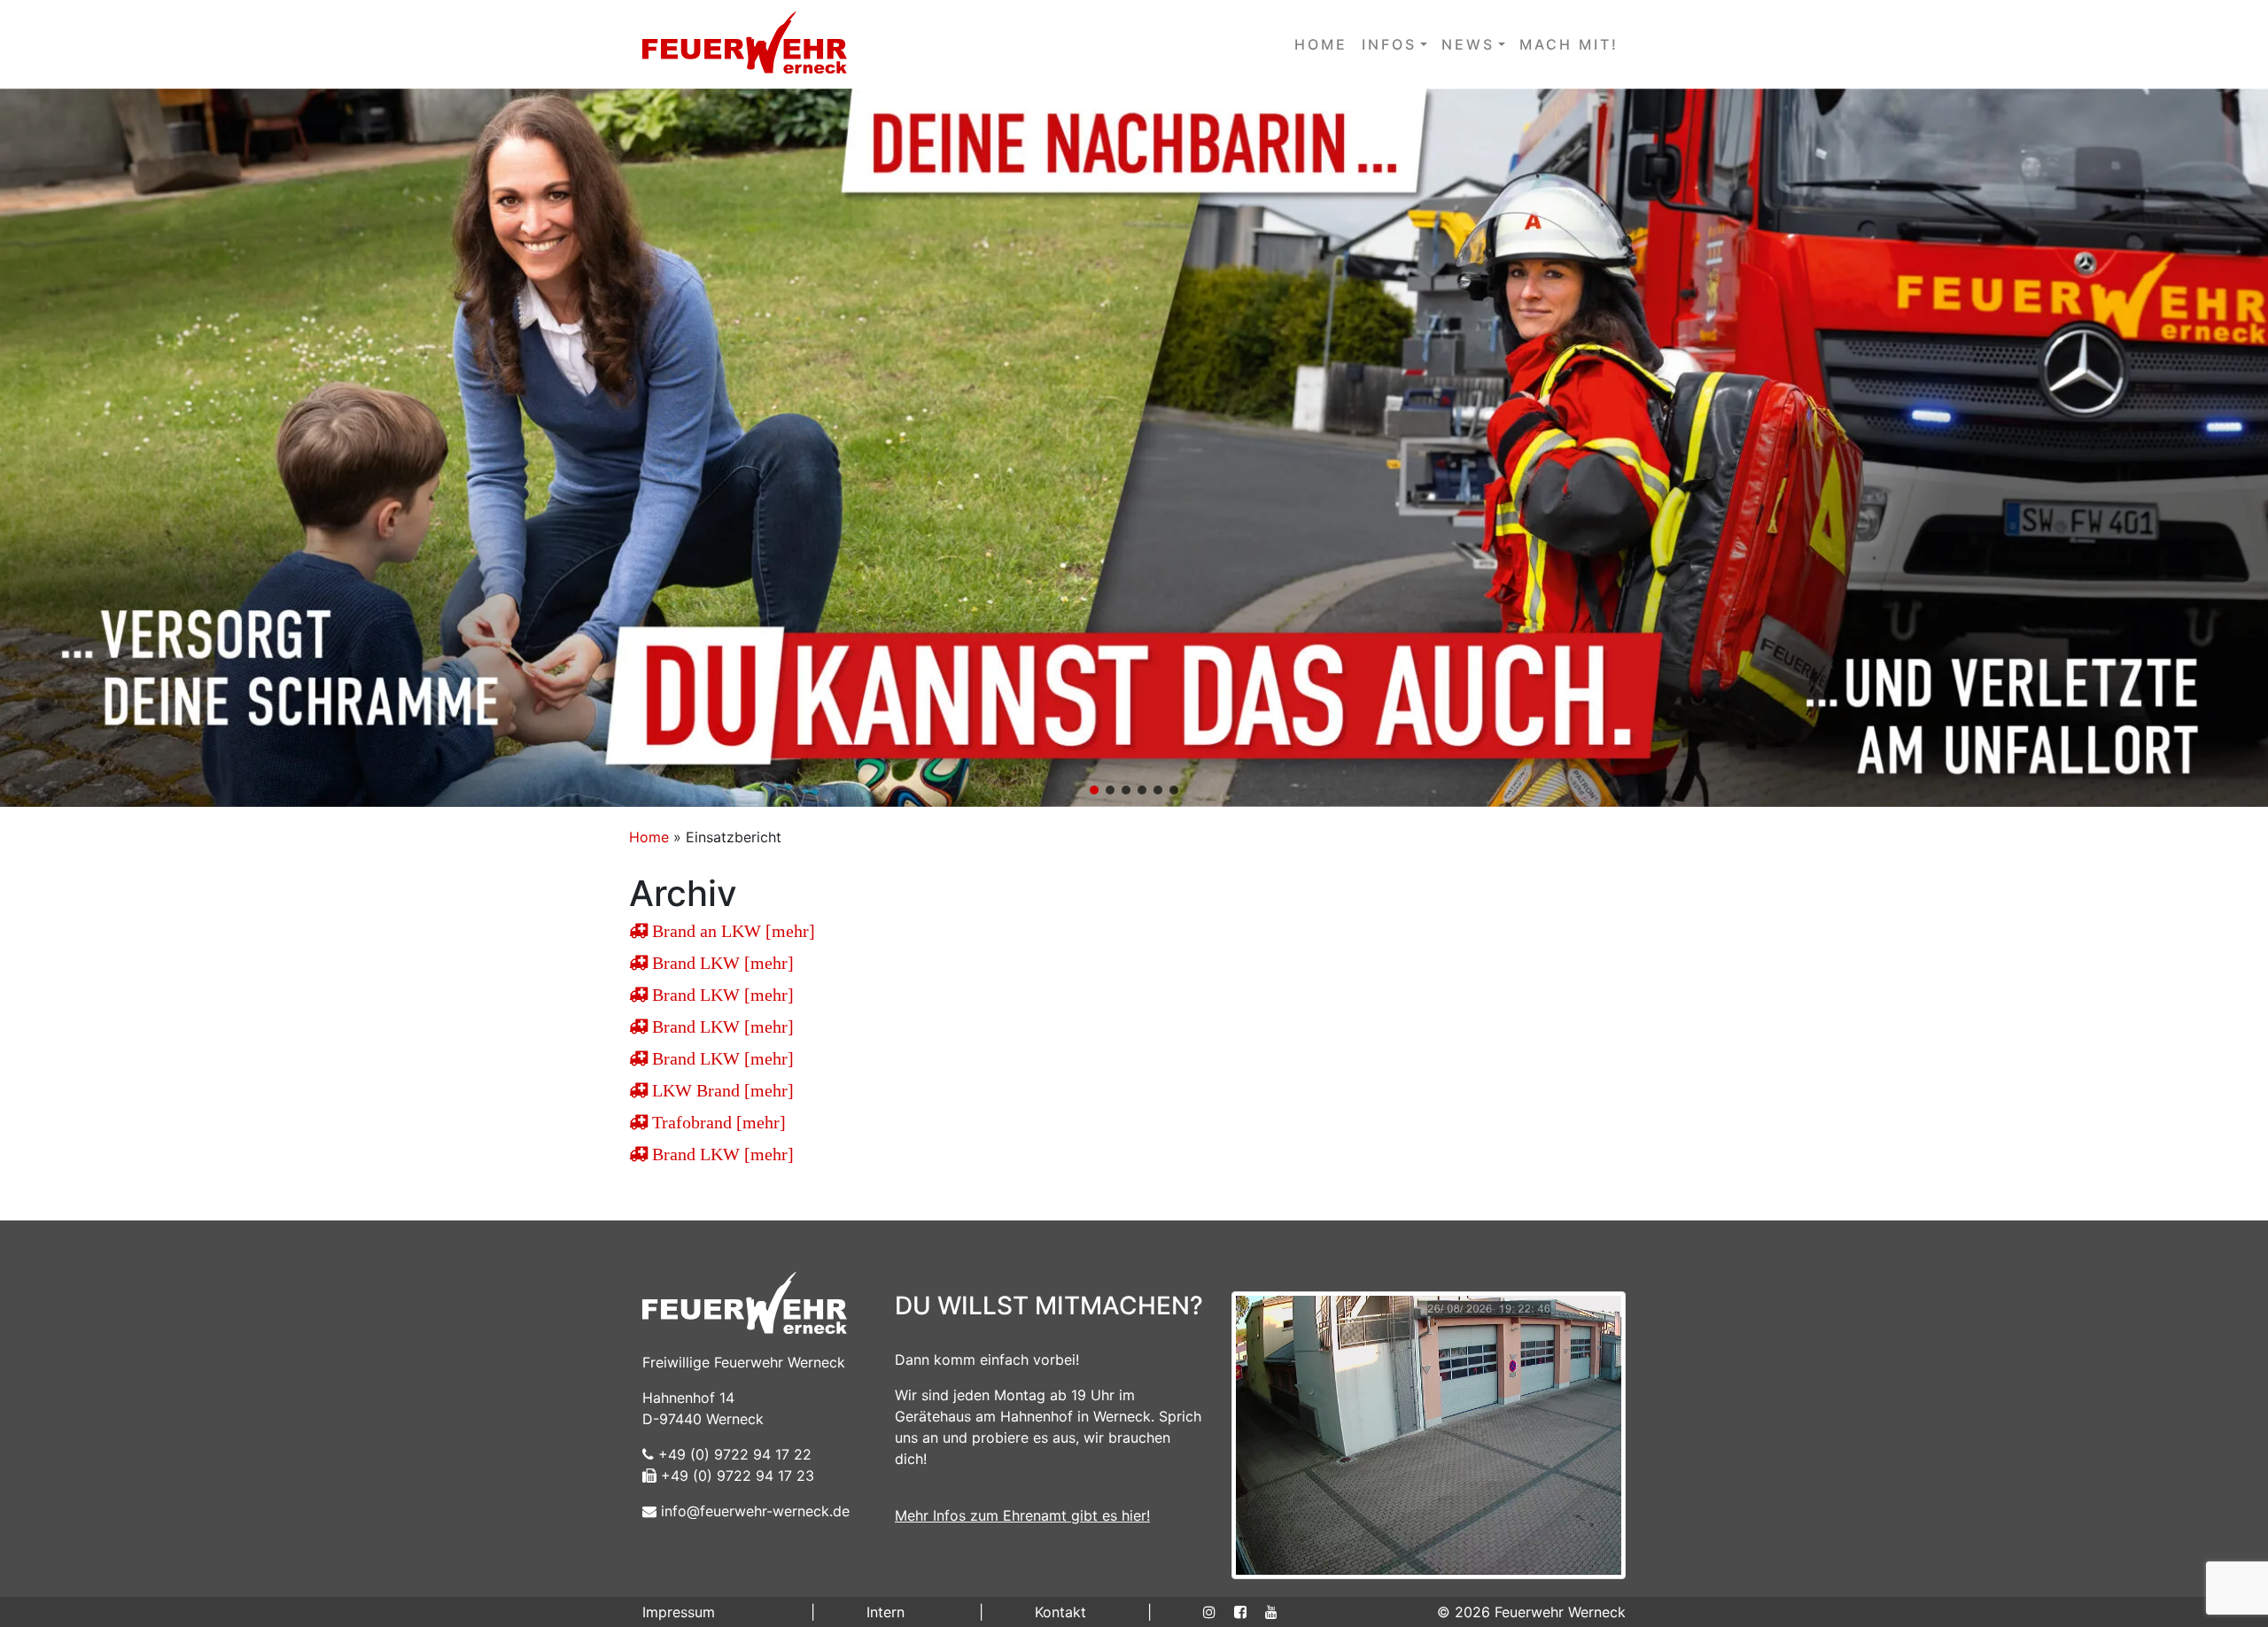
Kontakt (1060, 1612)
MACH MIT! (1569, 44)
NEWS (1468, 44)
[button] (1134, 448)
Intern (885, 1612)
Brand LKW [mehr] (721, 963)
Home (649, 837)
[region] (1134, 448)
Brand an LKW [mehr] (731, 931)
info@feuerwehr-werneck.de (753, 1511)
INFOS (1389, 44)
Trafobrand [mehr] (717, 1122)
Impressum (679, 1612)
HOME (1321, 44)
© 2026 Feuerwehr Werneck (1531, 1612)
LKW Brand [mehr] (721, 1090)
